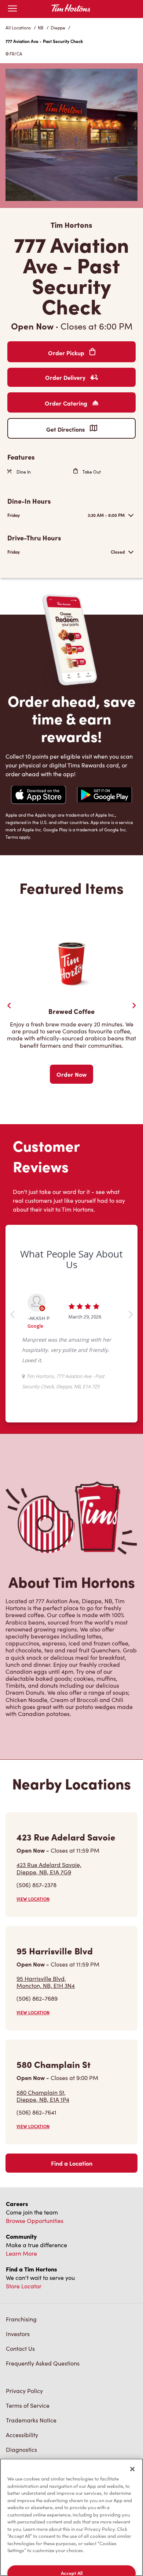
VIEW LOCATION (33, 1899)
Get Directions (66, 429)
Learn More (21, 2253)
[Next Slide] (134, 1005)
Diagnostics (21, 2449)
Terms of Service (28, 2405)
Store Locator (24, 2286)
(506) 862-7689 (37, 1998)
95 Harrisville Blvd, (46, 1982)
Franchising (21, 2319)
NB (41, 28)
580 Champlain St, (43, 2096)
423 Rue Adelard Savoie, (49, 1868)
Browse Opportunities (35, 2221)
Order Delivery (66, 377)
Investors (18, 2334)
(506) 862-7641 (36, 2112)
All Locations (18, 28)
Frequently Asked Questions (43, 2363)
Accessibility (22, 2435)
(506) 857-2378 (36, 1885)
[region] (71, 2517)
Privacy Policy (24, 2391)
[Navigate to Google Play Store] (104, 796)
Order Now (71, 1074)
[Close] (132, 2469)
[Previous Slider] (9, 1005)
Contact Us (20, 2348)
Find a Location (72, 2163)
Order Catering (67, 403)
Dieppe (58, 28)
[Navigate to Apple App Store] (38, 796)
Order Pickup (67, 353)
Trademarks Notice (31, 2420)
